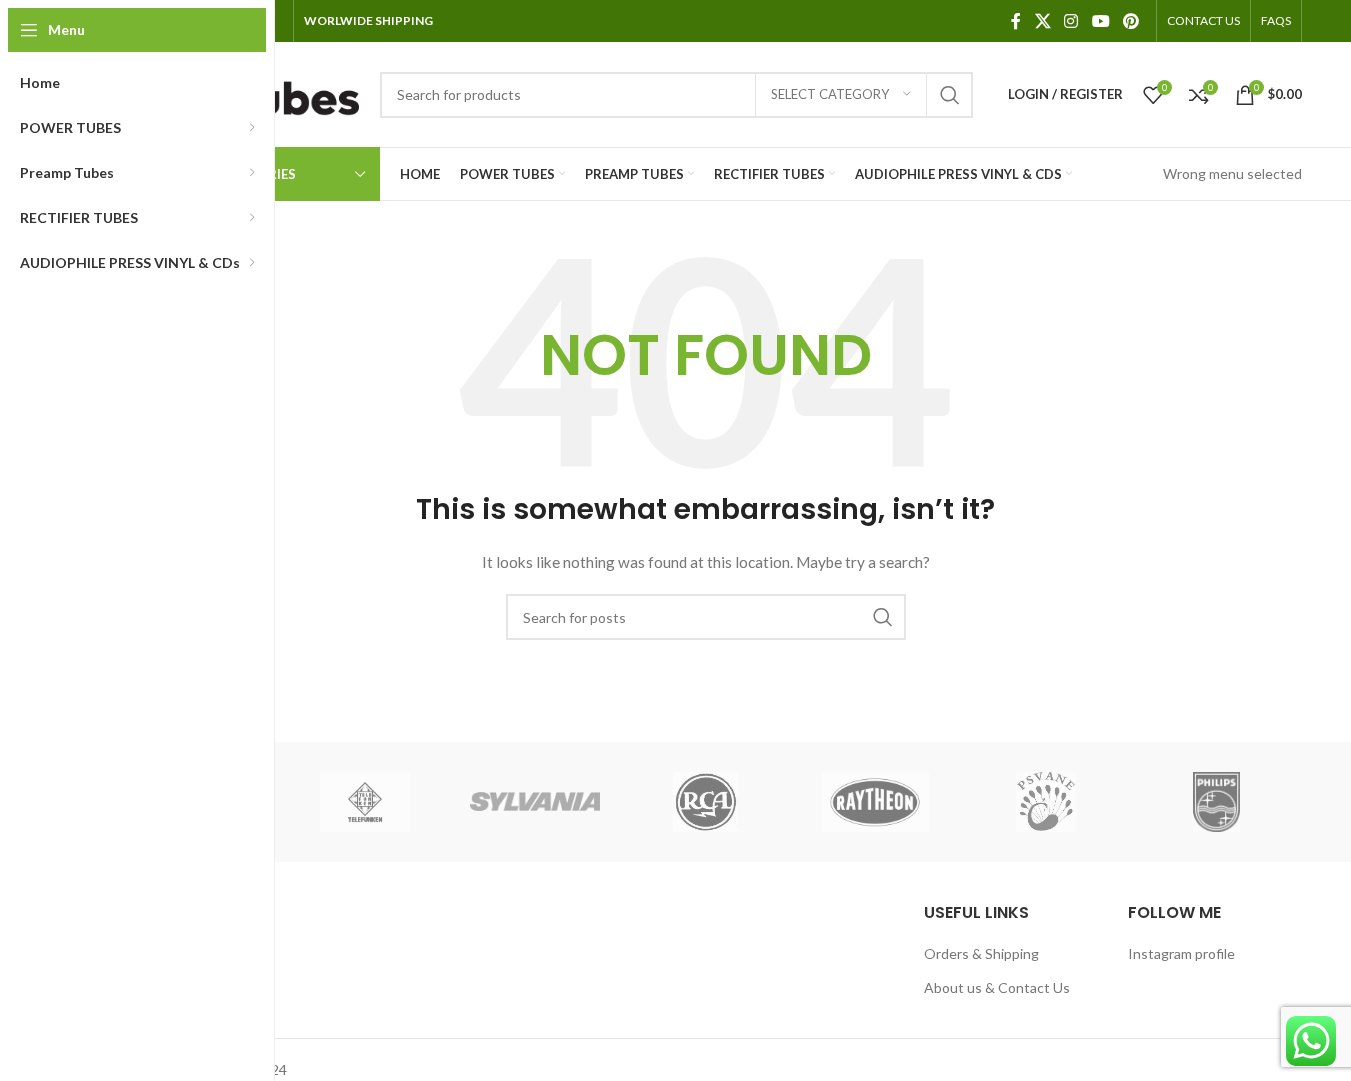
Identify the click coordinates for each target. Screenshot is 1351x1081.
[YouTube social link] (1100, 21)
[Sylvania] (535, 802)
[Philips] (1216, 802)
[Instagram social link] (1071, 21)
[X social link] (1042, 21)
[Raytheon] (876, 802)
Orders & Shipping (981, 953)
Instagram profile (1181, 953)
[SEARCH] (950, 95)
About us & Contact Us (997, 987)
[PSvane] (1046, 802)
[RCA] (705, 802)
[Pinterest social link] (1130, 21)
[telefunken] (365, 802)
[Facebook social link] (1016, 21)
